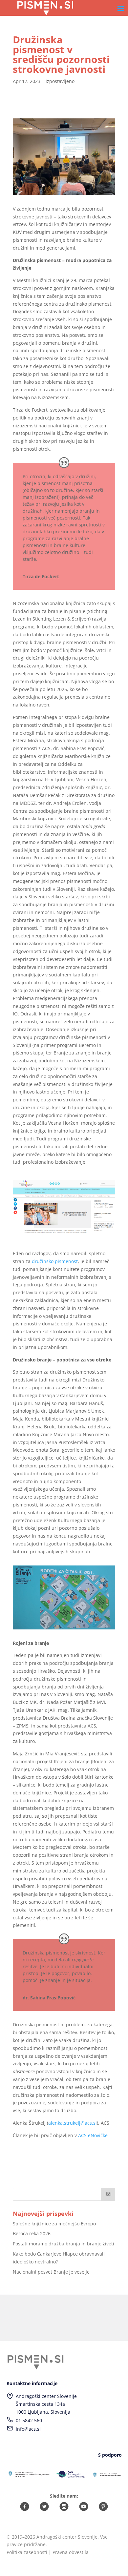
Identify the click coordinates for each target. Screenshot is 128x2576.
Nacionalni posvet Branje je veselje (51, 2272)
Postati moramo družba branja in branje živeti (64, 2244)
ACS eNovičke (93, 2135)
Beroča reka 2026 (32, 2233)
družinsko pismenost (55, 1261)
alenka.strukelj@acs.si (73, 2123)
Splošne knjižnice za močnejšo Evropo (54, 2224)
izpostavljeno (60, 81)
